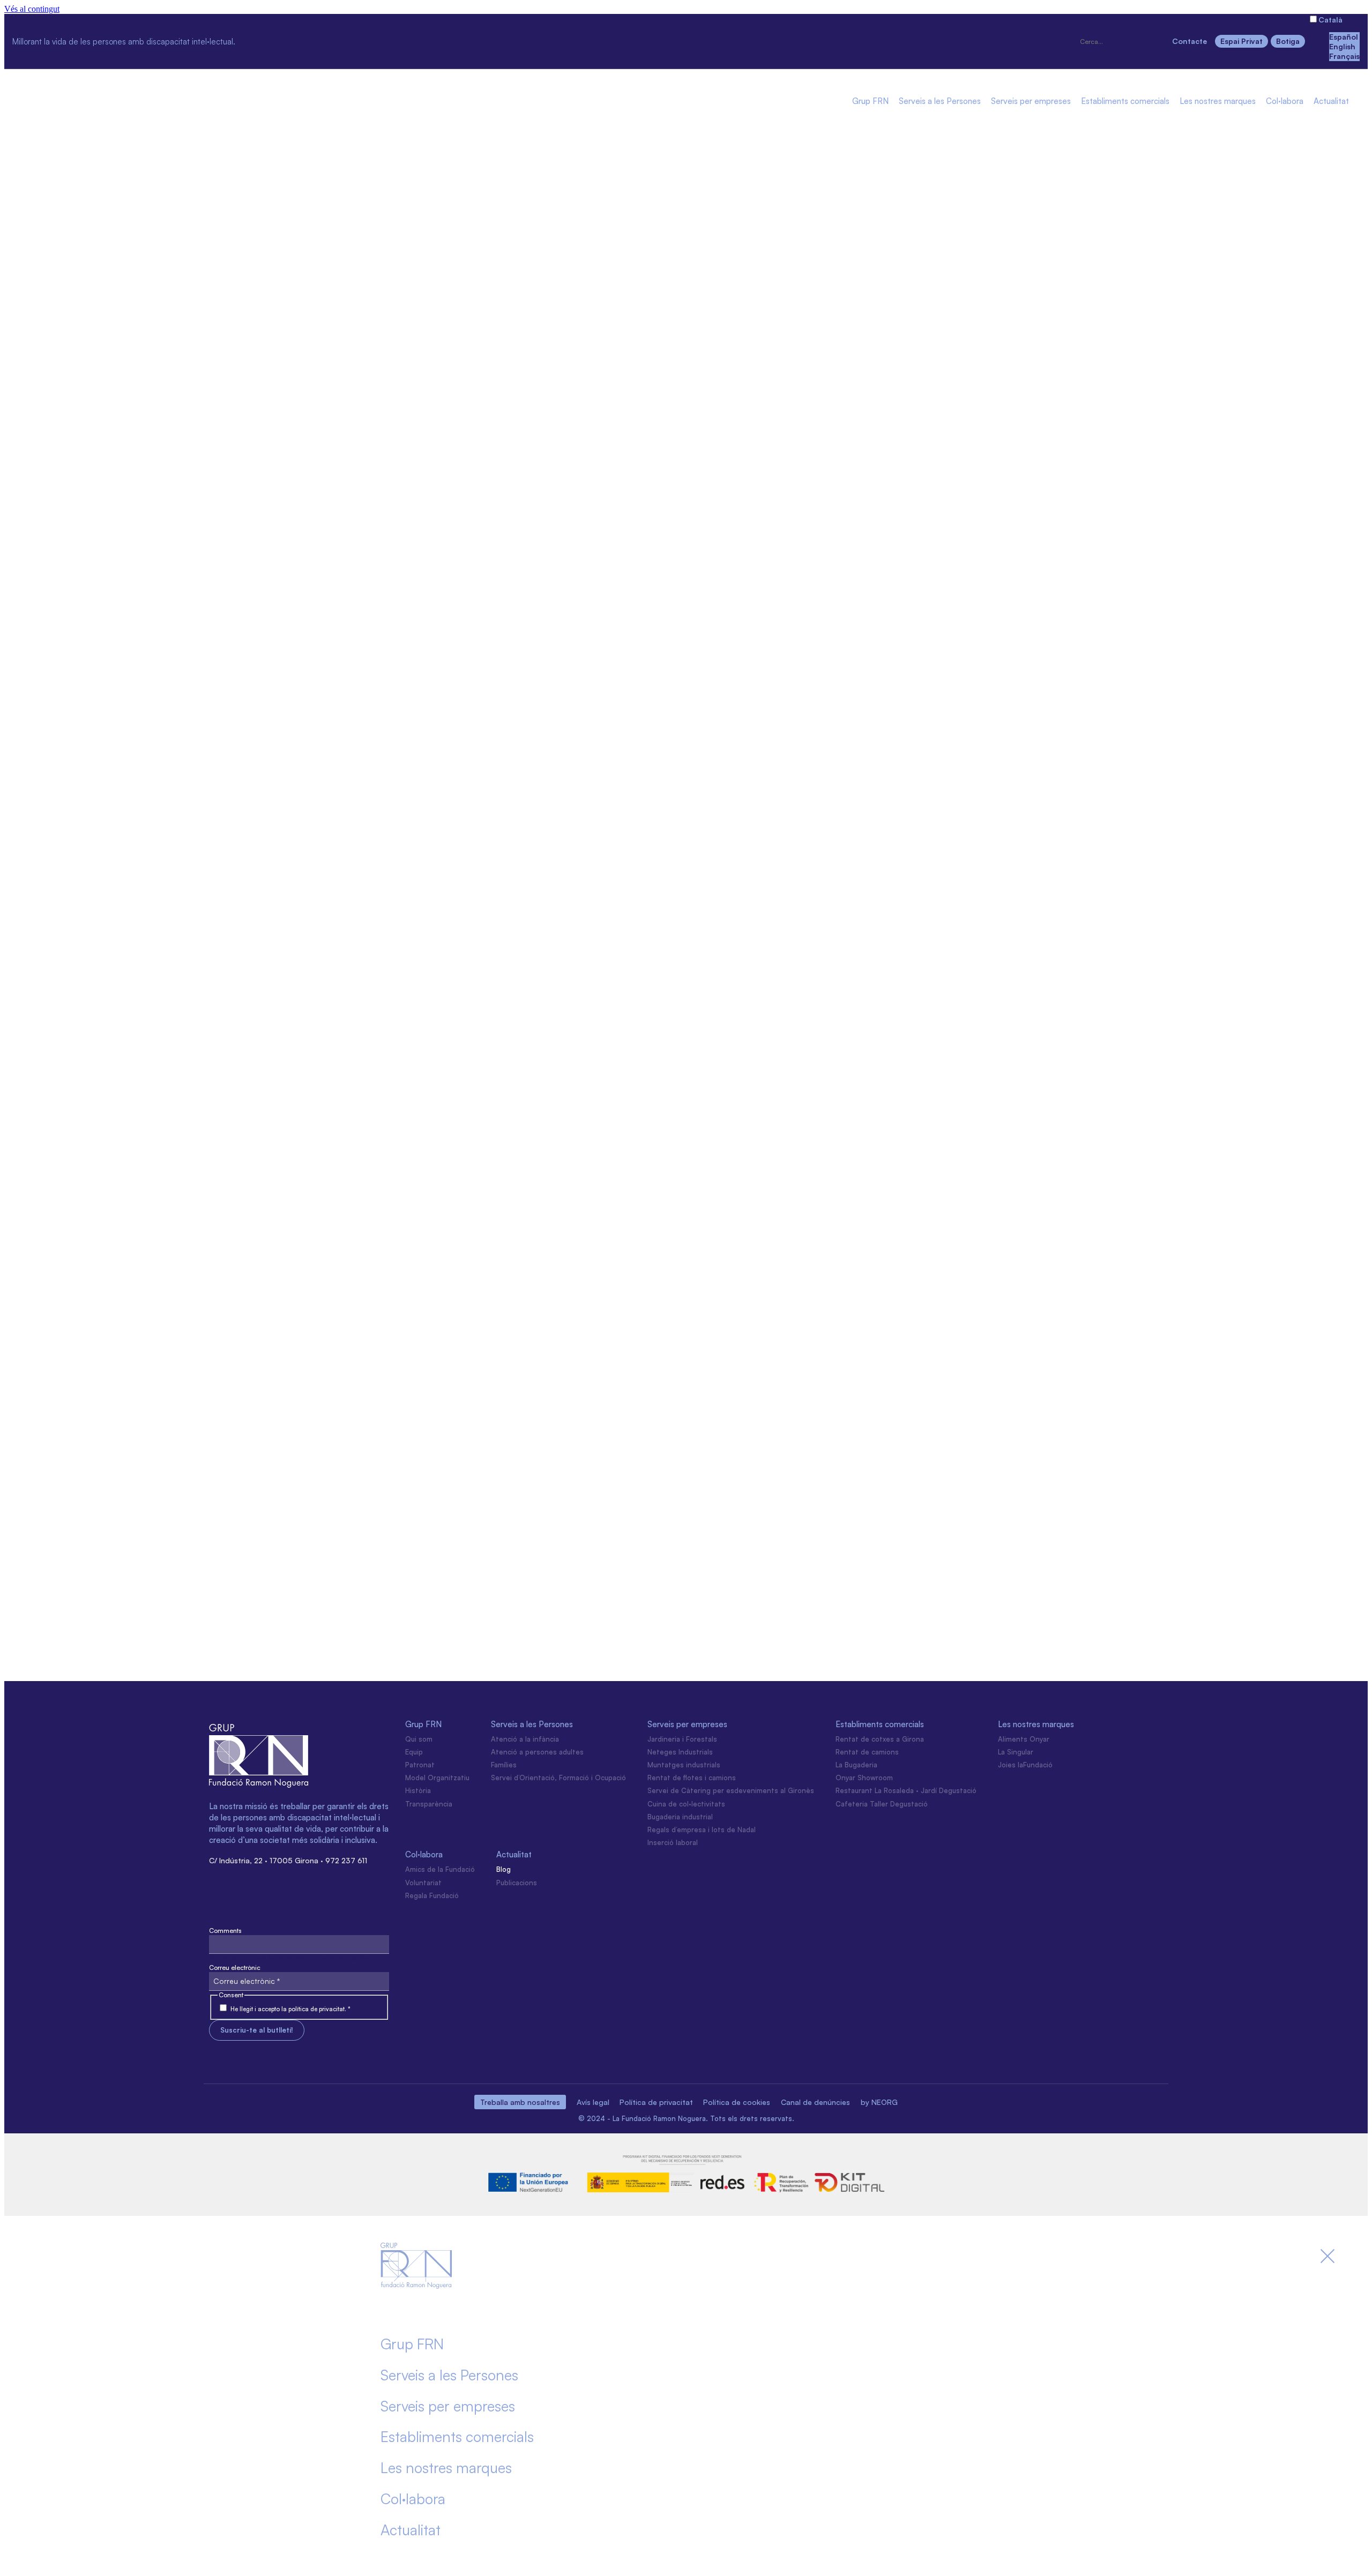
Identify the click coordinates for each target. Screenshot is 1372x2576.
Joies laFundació (1025, 1765)
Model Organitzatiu (437, 1778)
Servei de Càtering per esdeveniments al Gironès (731, 1790)
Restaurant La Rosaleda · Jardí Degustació (906, 1790)
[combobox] (1121, 42)
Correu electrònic (235, 1968)
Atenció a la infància (525, 1739)
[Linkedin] (334, 40)
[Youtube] (372, 40)
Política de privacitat (656, 2102)
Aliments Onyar (1024, 1739)
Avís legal (593, 2102)
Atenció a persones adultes (537, 1752)
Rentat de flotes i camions (692, 1778)
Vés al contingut (32, 9)
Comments (225, 1931)
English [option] (1342, 46)
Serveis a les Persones (940, 102)
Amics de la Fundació (440, 1869)
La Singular (1016, 1752)
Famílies (504, 1765)
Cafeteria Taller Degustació (882, 1804)
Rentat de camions (867, 1752)
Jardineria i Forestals (682, 1739)
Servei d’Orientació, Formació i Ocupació (558, 1778)
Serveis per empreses (1031, 102)
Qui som (419, 1739)
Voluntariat (423, 1883)
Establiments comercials (1125, 102)
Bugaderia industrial (680, 1817)
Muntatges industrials (684, 1765)
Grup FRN (870, 102)
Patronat (420, 1765)
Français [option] (1344, 56)
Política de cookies (737, 2102)
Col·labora (1285, 102)
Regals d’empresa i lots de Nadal (702, 1830)
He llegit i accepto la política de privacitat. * (290, 2009)
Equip (414, 1752)
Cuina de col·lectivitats (686, 1804)
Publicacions (517, 1883)
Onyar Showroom (864, 1778)
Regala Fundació (432, 1895)
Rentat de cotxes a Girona (880, 1739)
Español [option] (1344, 37)
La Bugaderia (856, 1765)
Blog (504, 1869)
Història (418, 1790)
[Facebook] (297, 40)
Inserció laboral (673, 1842)
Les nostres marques (1218, 102)
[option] (1344, 37)
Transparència (429, 1804)
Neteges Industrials (680, 1752)
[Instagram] (259, 40)
